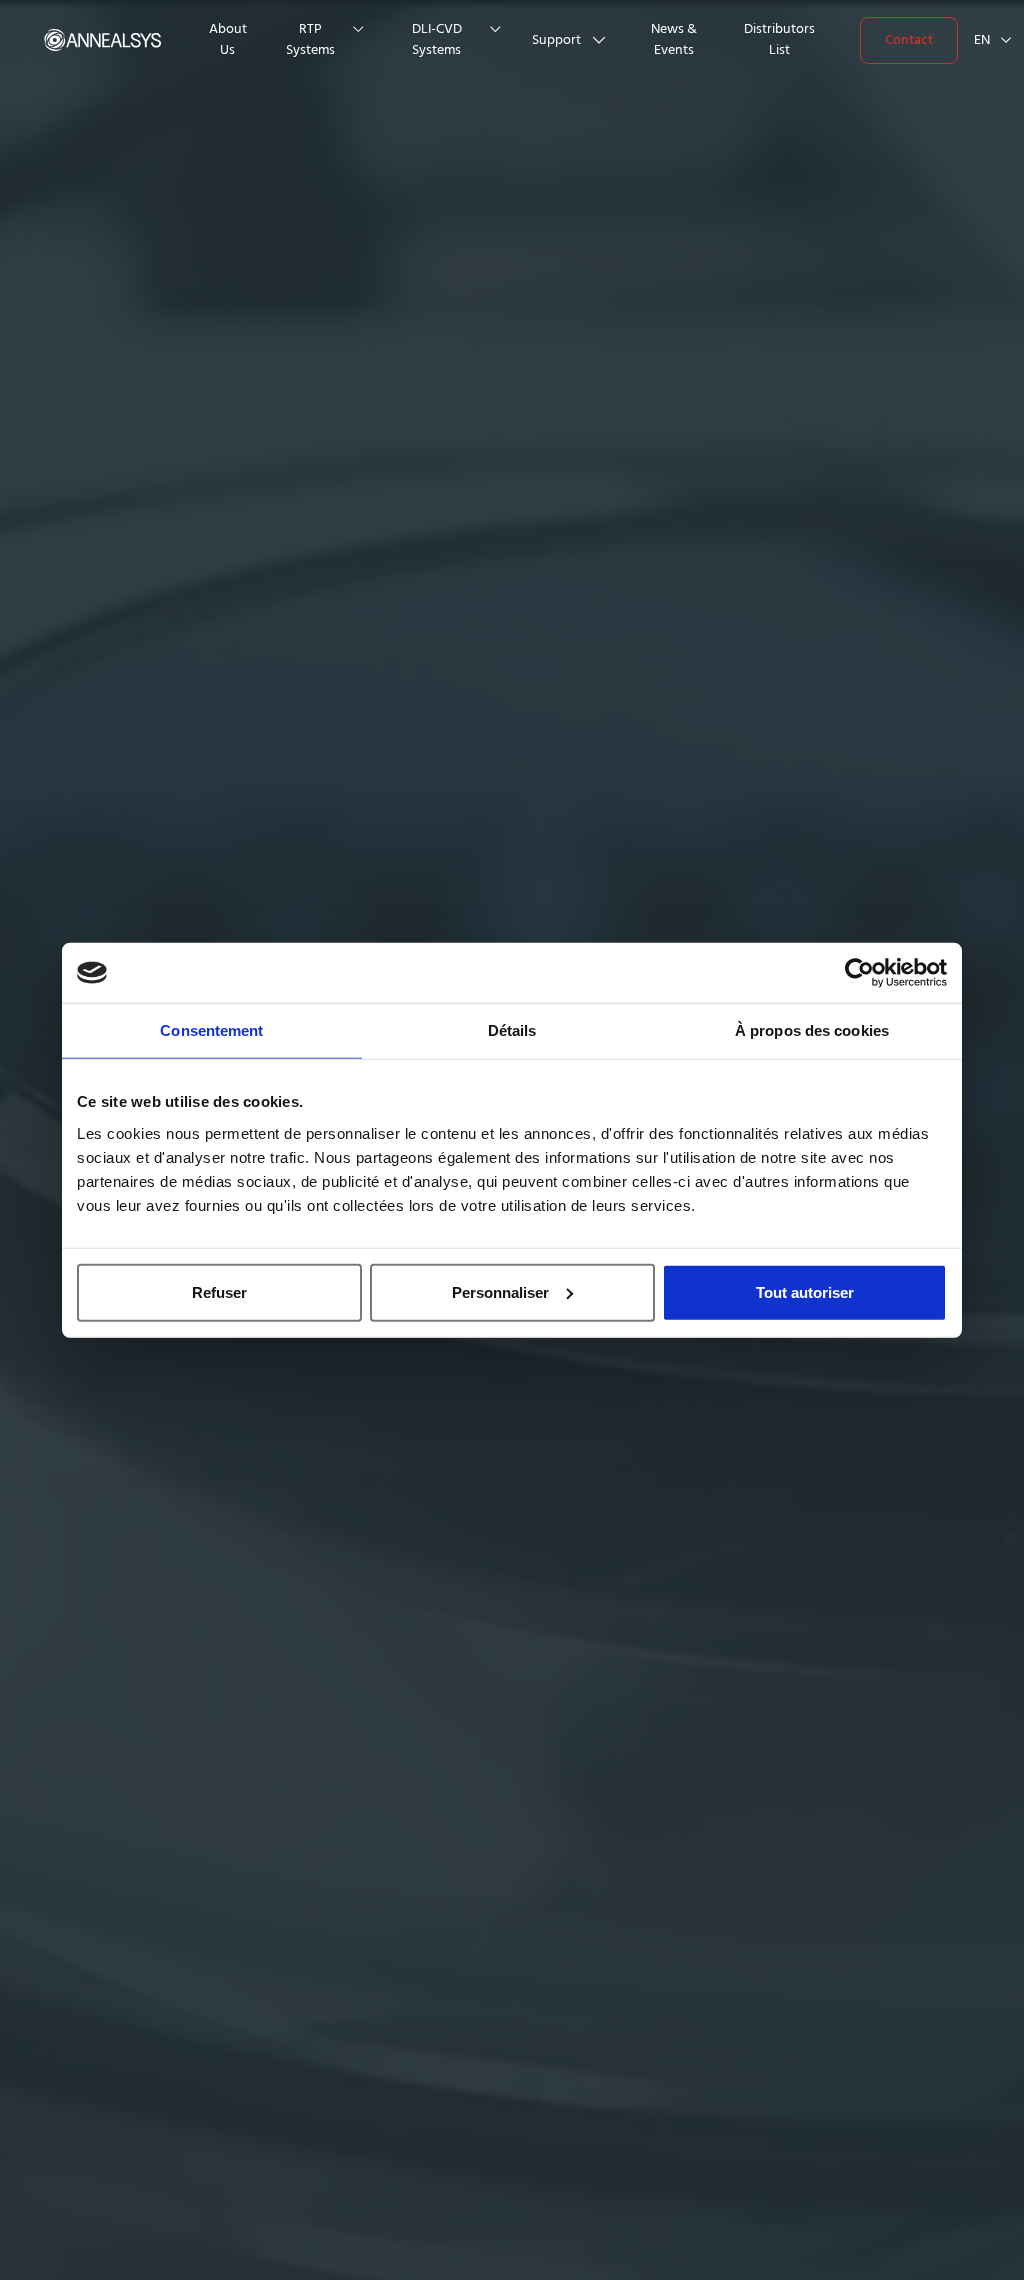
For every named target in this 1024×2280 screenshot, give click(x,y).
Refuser (219, 1291)
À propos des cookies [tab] (812, 1030)
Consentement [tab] (211, 1030)
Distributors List (779, 39)
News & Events (674, 39)
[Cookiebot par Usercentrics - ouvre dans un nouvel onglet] (859, 973)
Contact (909, 40)
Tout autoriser (805, 1291)
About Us (228, 39)
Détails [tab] (512, 1030)
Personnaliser (500, 1291)
